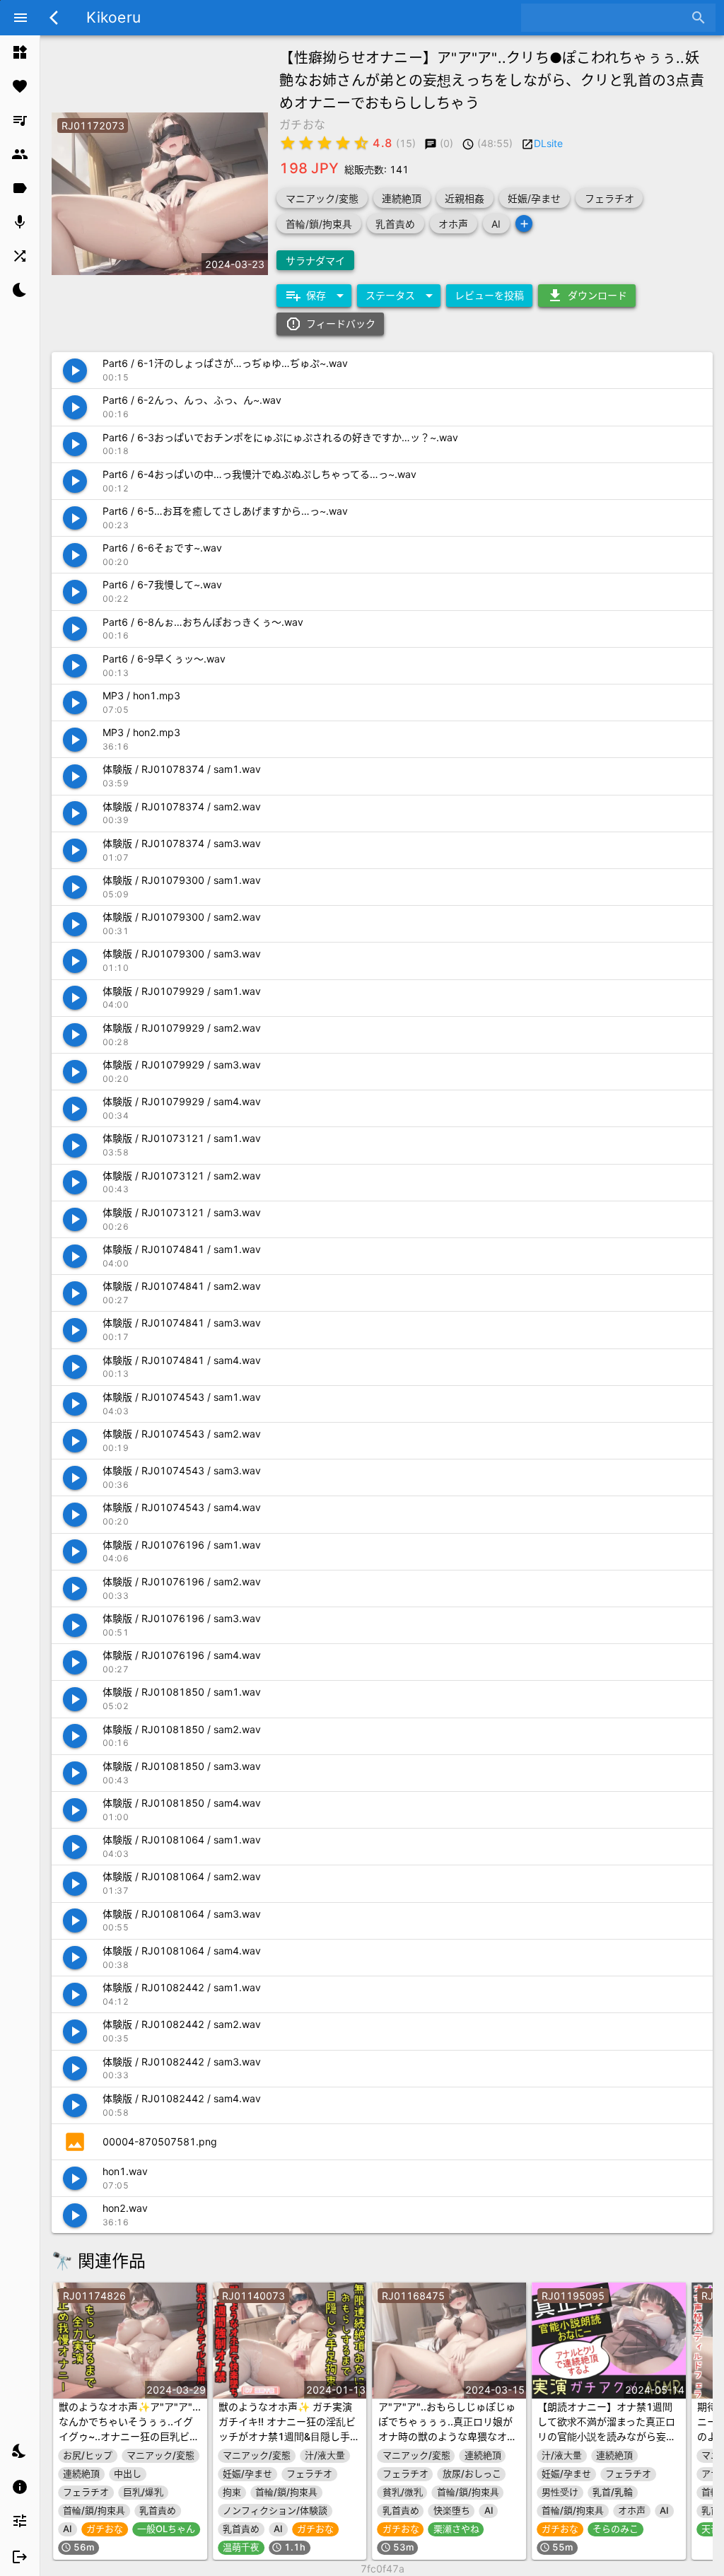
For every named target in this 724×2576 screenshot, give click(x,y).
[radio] (288, 143)
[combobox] (608, 18)
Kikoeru (113, 17)
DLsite (548, 143)
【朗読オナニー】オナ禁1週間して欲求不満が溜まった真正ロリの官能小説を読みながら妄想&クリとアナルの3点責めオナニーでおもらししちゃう (608, 2436)
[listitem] (20, 52)
